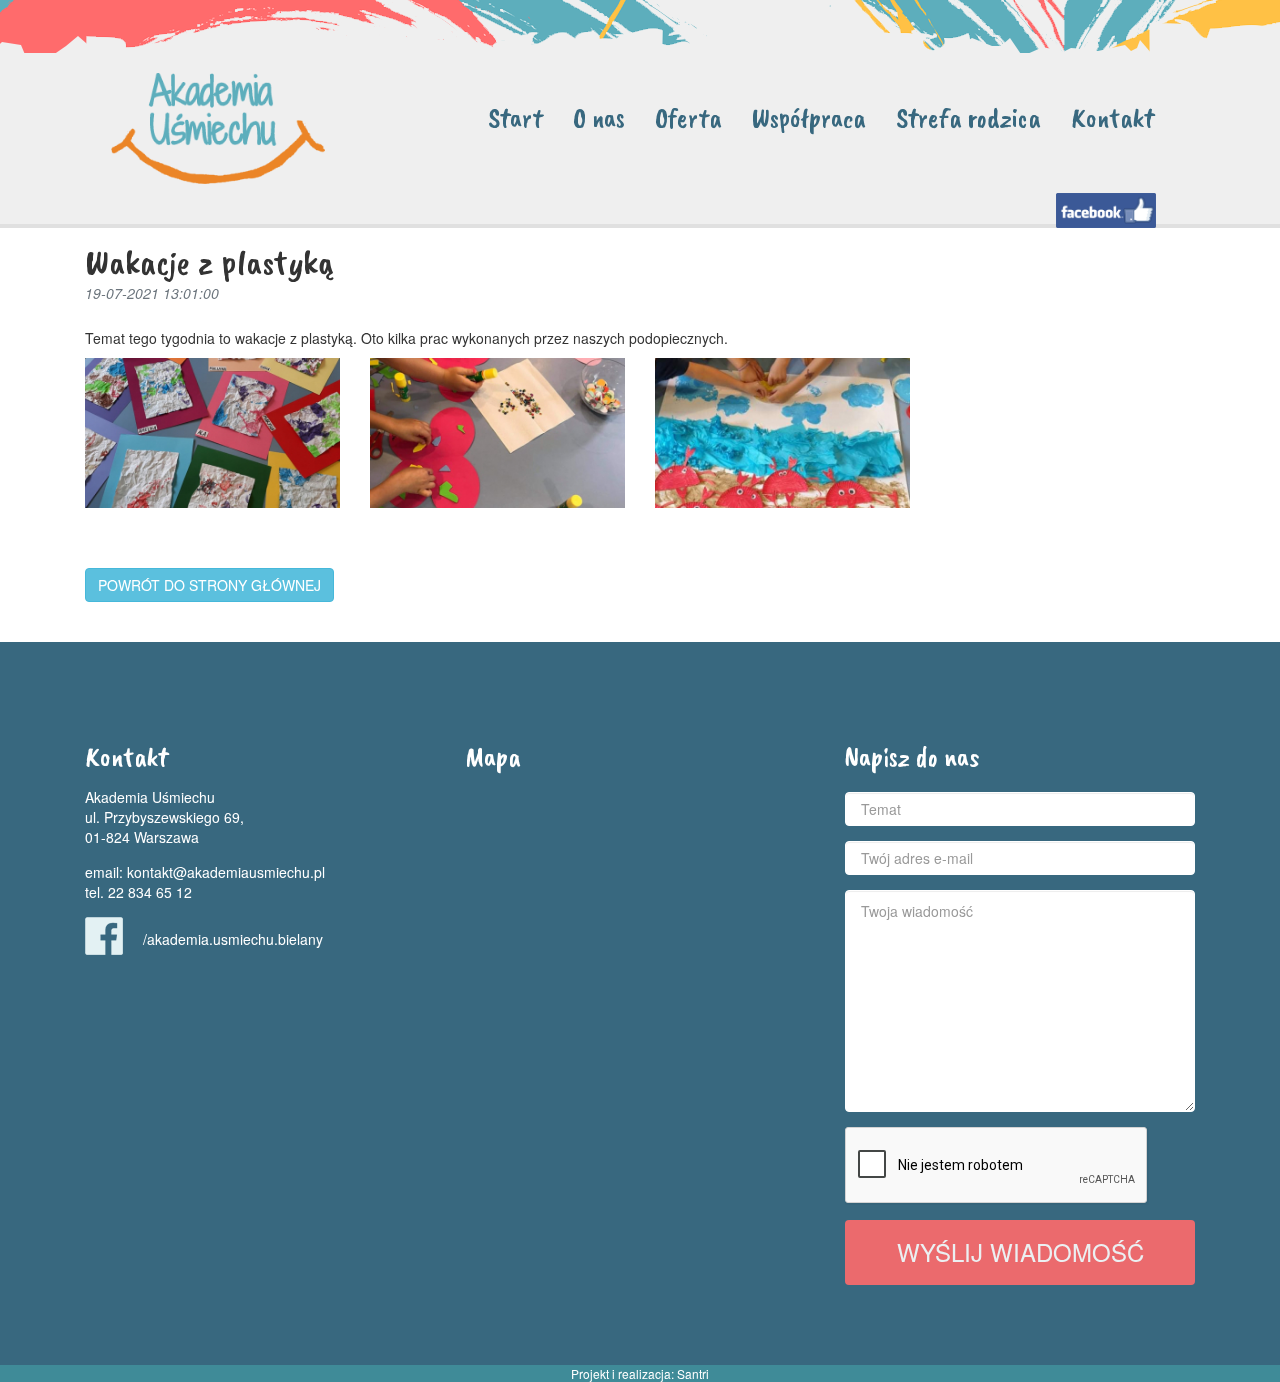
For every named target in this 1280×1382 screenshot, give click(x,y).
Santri (693, 1373)
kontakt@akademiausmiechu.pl (226, 872)
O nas (599, 117)
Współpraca (809, 117)
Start (515, 117)
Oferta (688, 117)
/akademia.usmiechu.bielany (233, 939)
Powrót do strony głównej (209, 585)
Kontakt (1112, 117)
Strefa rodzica (968, 117)
